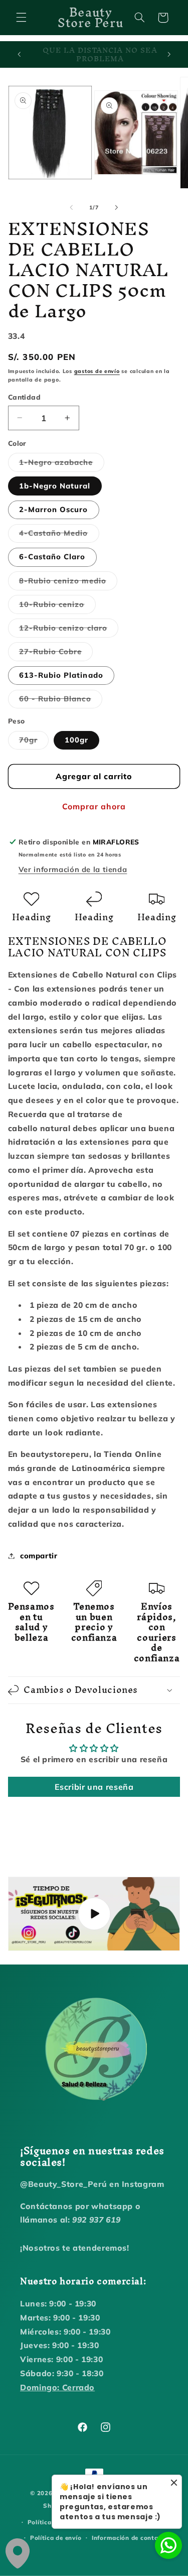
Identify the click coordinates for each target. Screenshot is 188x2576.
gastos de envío (97, 371)
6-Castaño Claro (52, 557)
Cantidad (24, 397)
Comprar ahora (94, 806)
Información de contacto (130, 2538)
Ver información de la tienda (73, 869)
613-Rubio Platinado (61, 675)
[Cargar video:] (94, 1914)
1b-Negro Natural (55, 486)
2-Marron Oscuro (54, 509)
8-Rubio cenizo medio (68, 583)
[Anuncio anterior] (19, 55)
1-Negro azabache (62, 464)
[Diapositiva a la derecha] (117, 207)
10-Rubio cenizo (57, 606)
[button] (21, 18)
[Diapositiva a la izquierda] (71, 207)
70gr (34, 742)
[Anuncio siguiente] (169, 55)
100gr (76, 740)
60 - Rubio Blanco (61, 701)
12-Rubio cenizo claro (69, 630)
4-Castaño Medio (59, 535)
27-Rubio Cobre (56, 654)
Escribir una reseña (94, 1787)
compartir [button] (39, 1556)
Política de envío (56, 2538)
